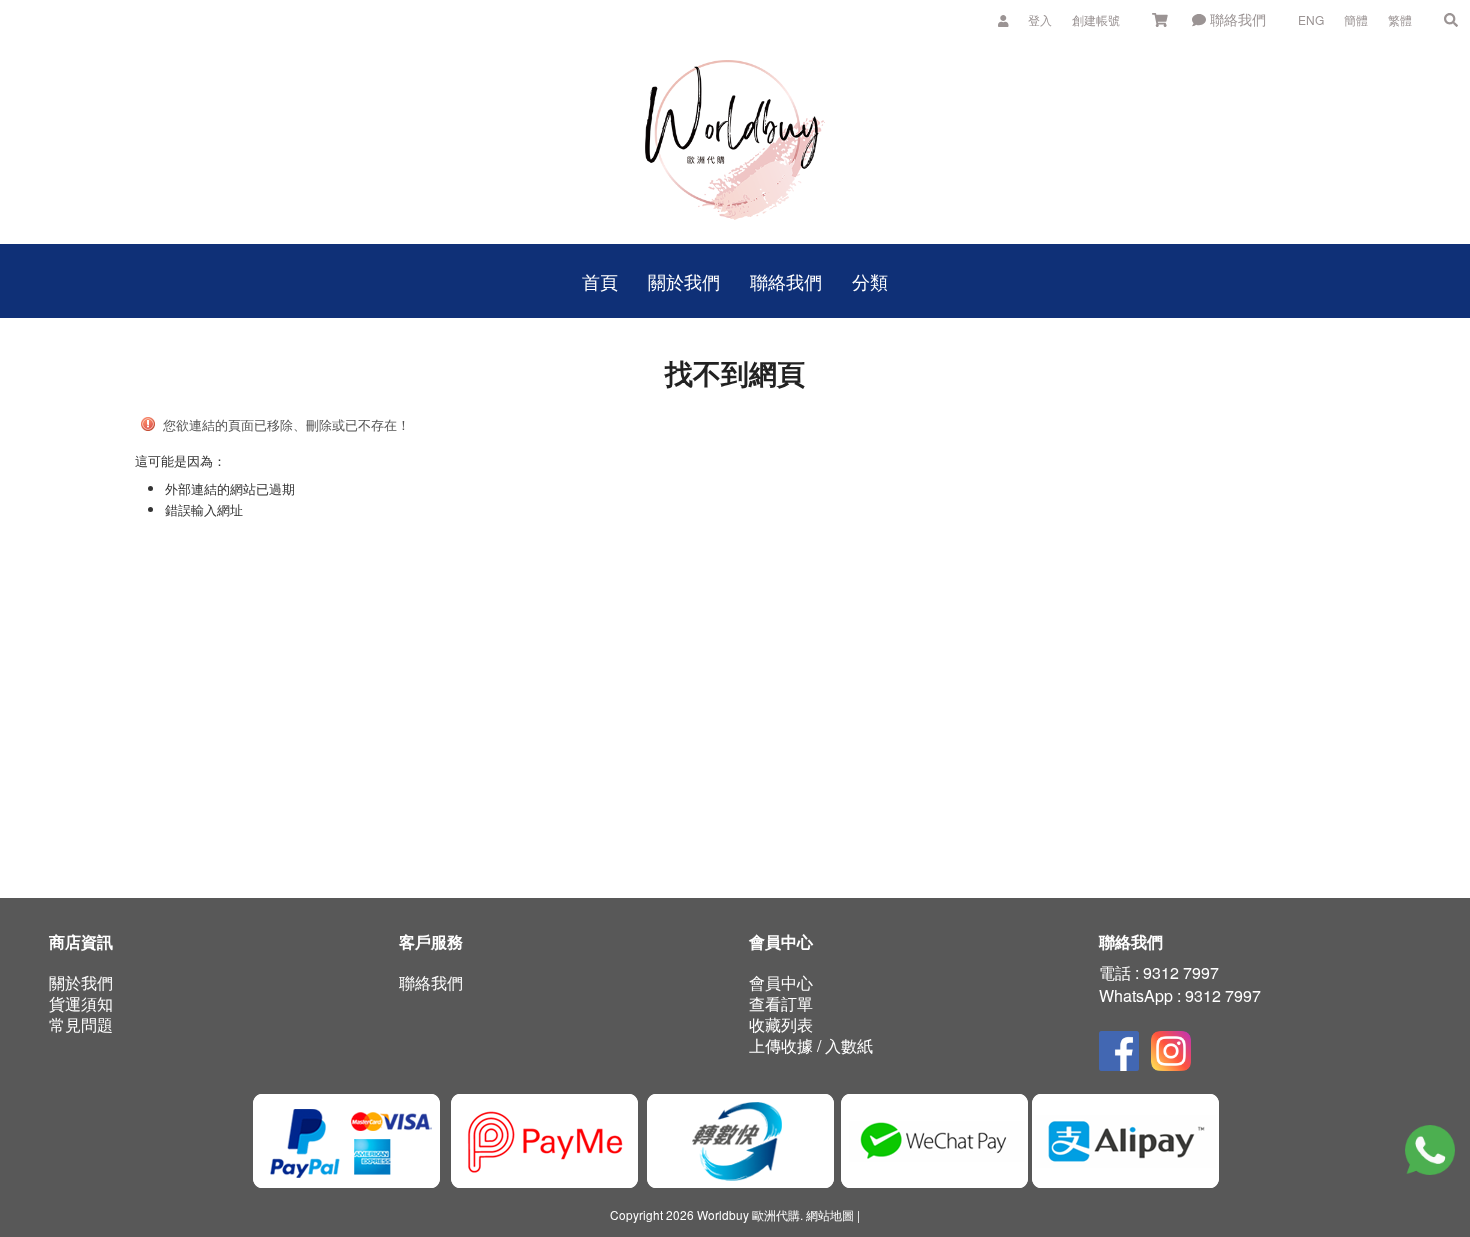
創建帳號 (1096, 19)
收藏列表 (781, 1024)
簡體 (1356, 19)
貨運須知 (81, 1003)
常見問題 (81, 1024)
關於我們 (81, 982)
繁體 (1400, 19)
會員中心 (781, 982)
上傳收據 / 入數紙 (811, 1045)
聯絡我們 (1236, 19)
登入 (1040, 19)
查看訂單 (781, 1003)
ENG (1311, 19)
